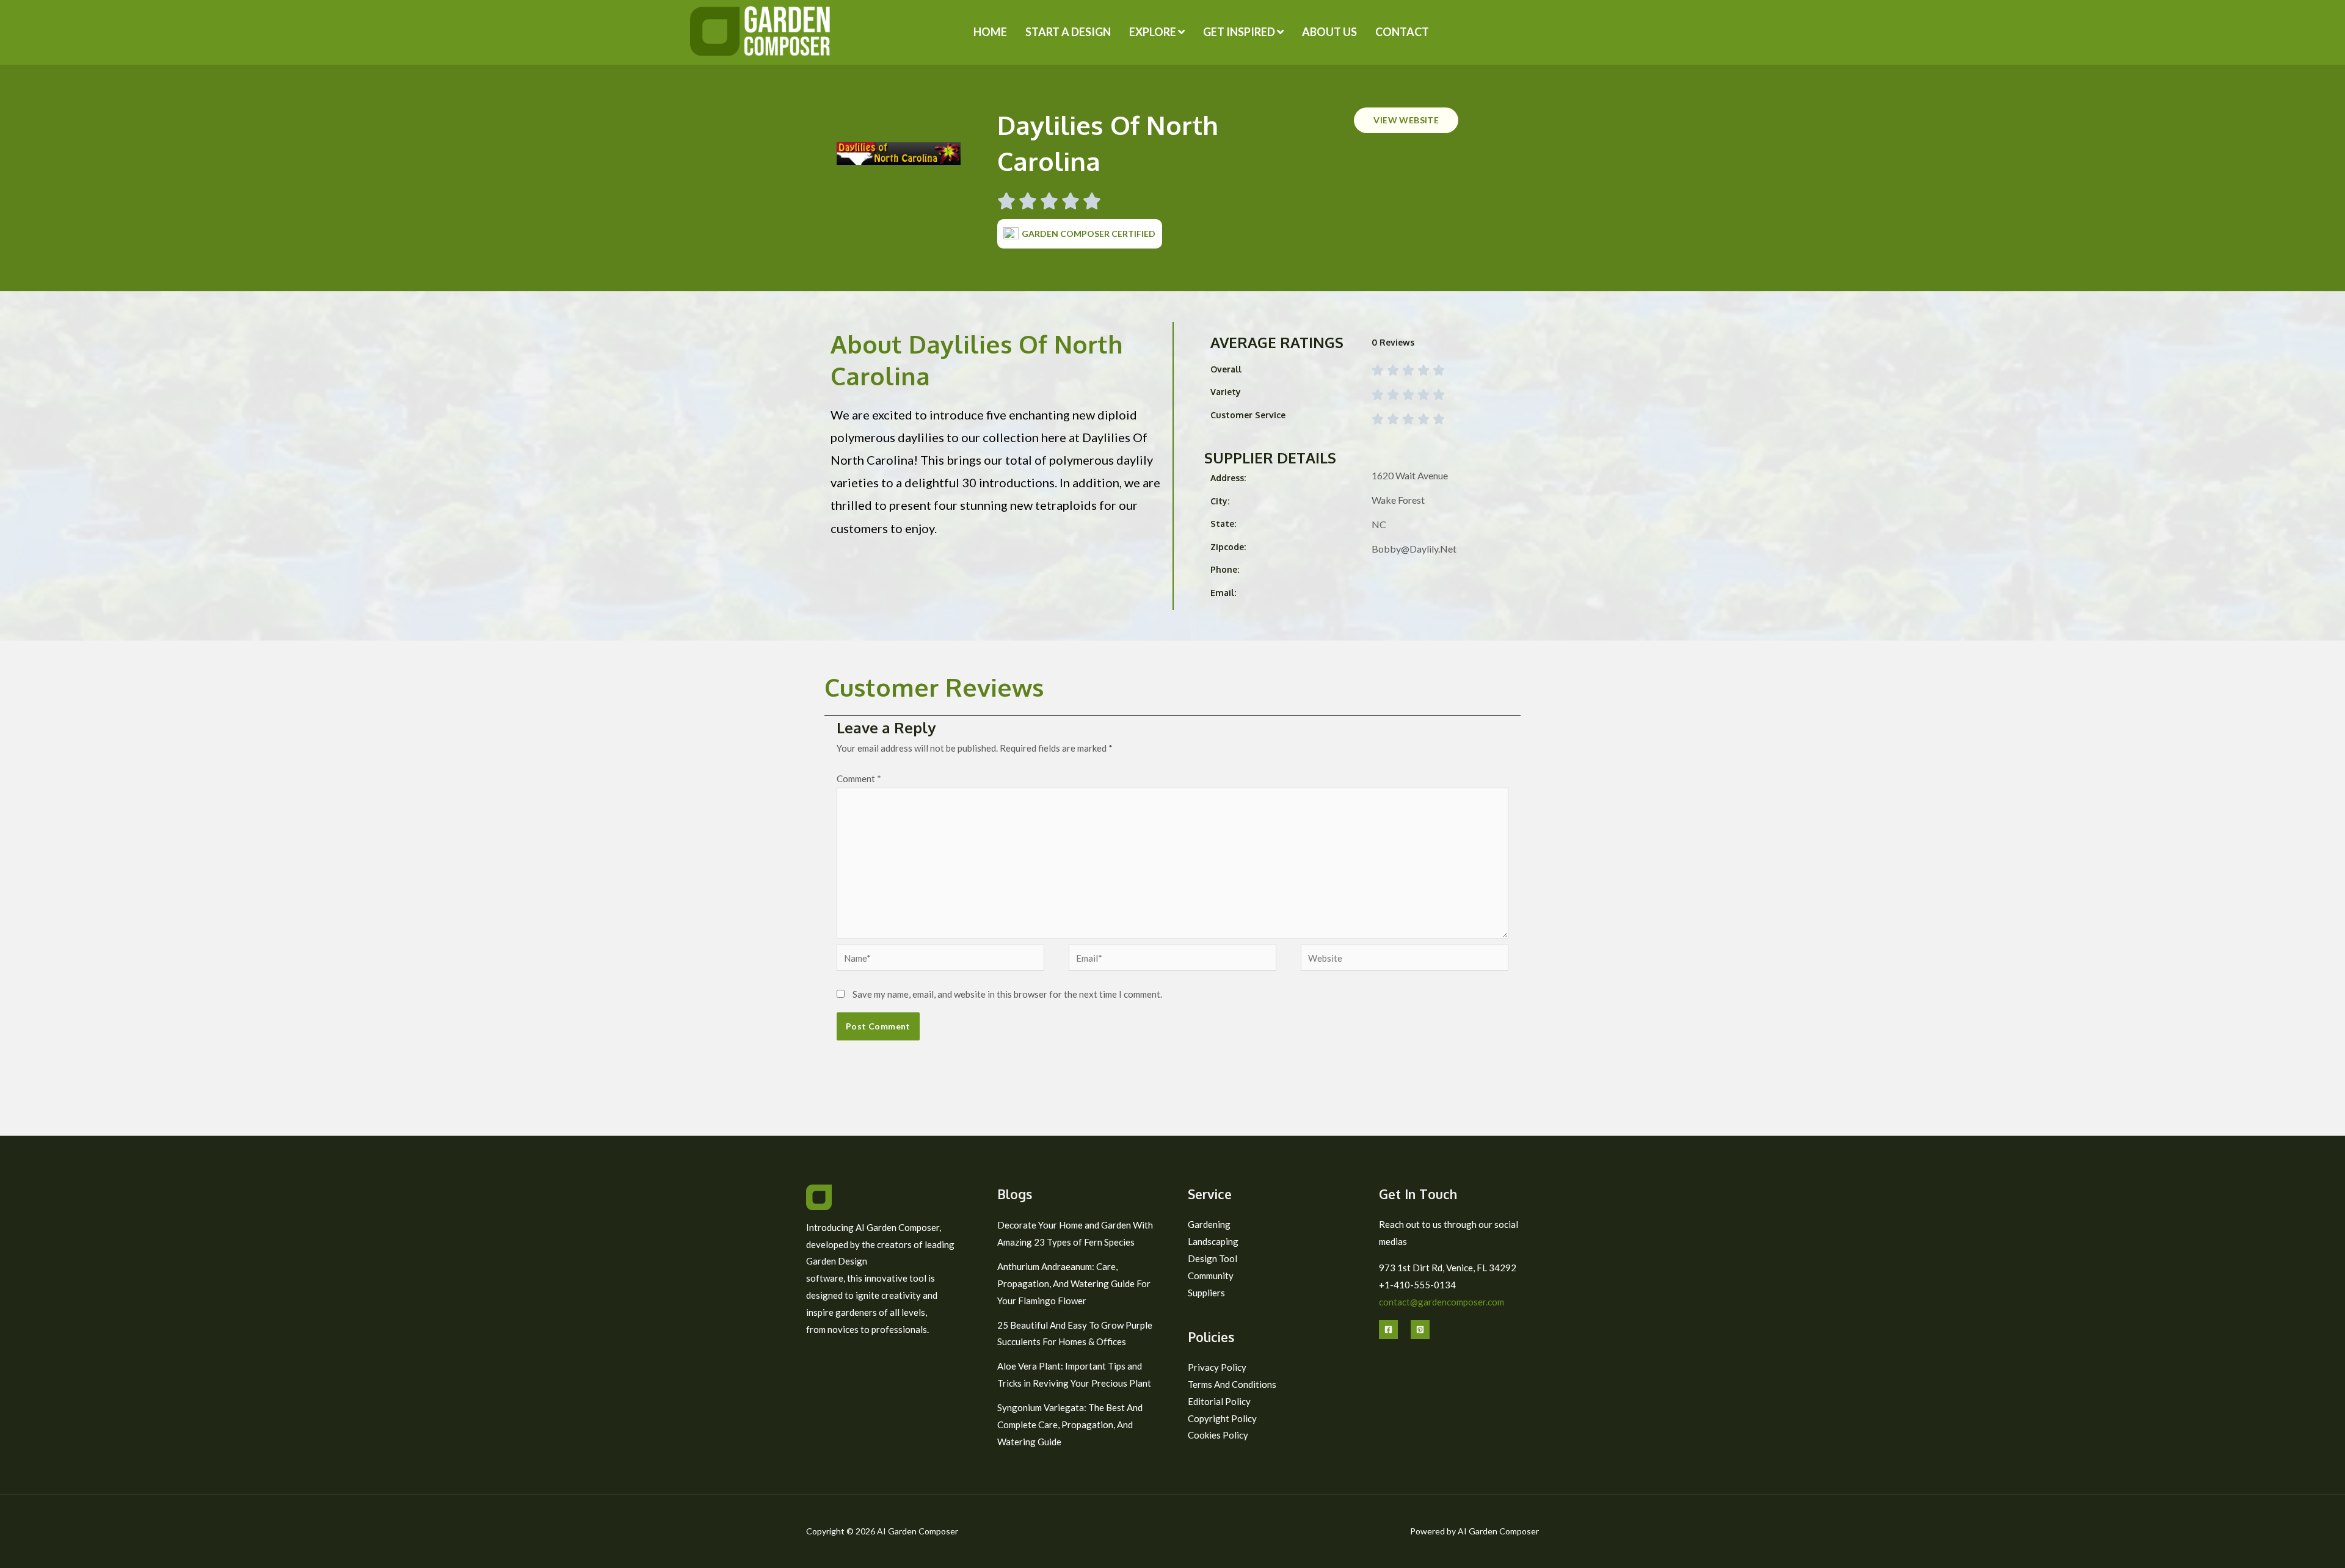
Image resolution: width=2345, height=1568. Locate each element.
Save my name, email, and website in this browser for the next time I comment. (1007, 994)
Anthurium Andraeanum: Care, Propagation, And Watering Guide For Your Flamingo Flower (1074, 1283)
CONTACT (1402, 32)
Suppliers (1206, 1293)
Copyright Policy (1222, 1418)
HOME (990, 32)
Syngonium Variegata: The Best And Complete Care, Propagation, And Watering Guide (1070, 1425)
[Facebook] (1388, 1330)
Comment (859, 779)
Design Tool (1212, 1258)
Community (1211, 1276)
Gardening (1209, 1224)
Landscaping (1213, 1241)
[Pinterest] (1420, 1330)
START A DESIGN (1068, 32)
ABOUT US (1329, 32)
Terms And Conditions (1232, 1384)
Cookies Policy (1218, 1435)
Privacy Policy (1217, 1367)
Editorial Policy (1219, 1401)
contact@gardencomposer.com (1442, 1302)
